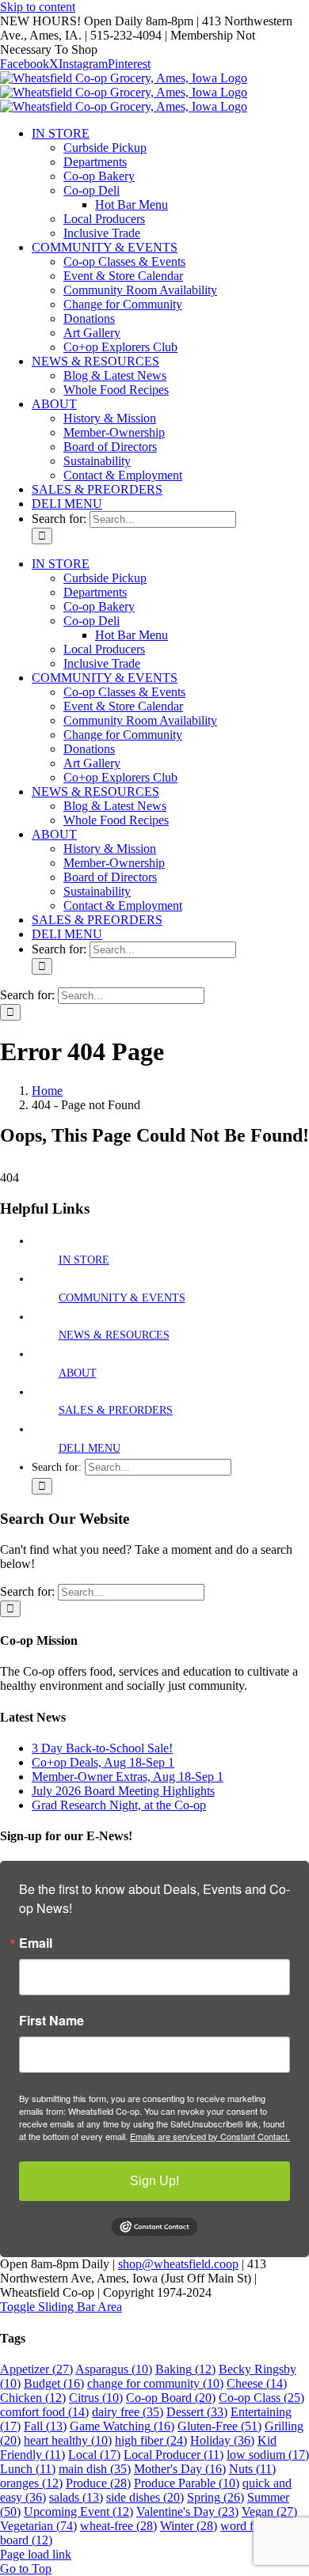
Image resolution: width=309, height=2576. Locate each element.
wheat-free (118, 2526)
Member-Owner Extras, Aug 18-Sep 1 (128, 1777)
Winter (189, 2526)
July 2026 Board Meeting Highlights (123, 1791)
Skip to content (38, 7)
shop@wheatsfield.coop (178, 2264)
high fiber (151, 2440)
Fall (45, 2426)
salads (76, 2497)
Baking (185, 2369)
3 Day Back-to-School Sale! (102, 1748)
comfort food (44, 2412)
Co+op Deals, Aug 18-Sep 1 (103, 1762)
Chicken (33, 2398)
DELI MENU (90, 1448)
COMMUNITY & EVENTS (122, 1298)
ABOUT (78, 1373)
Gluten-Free (219, 2426)
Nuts (252, 2469)
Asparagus (114, 2369)
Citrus (96, 2398)
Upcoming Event (78, 2512)
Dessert (197, 2412)
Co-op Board (171, 2398)
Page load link (36, 2554)
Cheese (257, 2383)
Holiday (222, 2440)
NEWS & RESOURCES (114, 1335)
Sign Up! (154, 2181)
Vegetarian (38, 2526)
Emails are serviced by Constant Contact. (210, 2136)
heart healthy (68, 2440)
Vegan (269, 2512)
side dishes (145, 2497)
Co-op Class (261, 2398)
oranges (31, 2483)
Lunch (28, 2469)
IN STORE (84, 1260)
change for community (155, 2383)
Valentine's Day (187, 2512)
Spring (216, 2497)
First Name (51, 2021)
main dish (95, 2469)
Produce (98, 2483)
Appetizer (36, 2369)
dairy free (128, 2412)
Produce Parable (187, 2483)
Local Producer (174, 2455)
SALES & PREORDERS (116, 1410)
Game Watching (122, 2426)
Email (36, 1943)
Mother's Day (180, 2469)
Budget (54, 2383)
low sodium (268, 2455)
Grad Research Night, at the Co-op (119, 1805)
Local (94, 2455)
